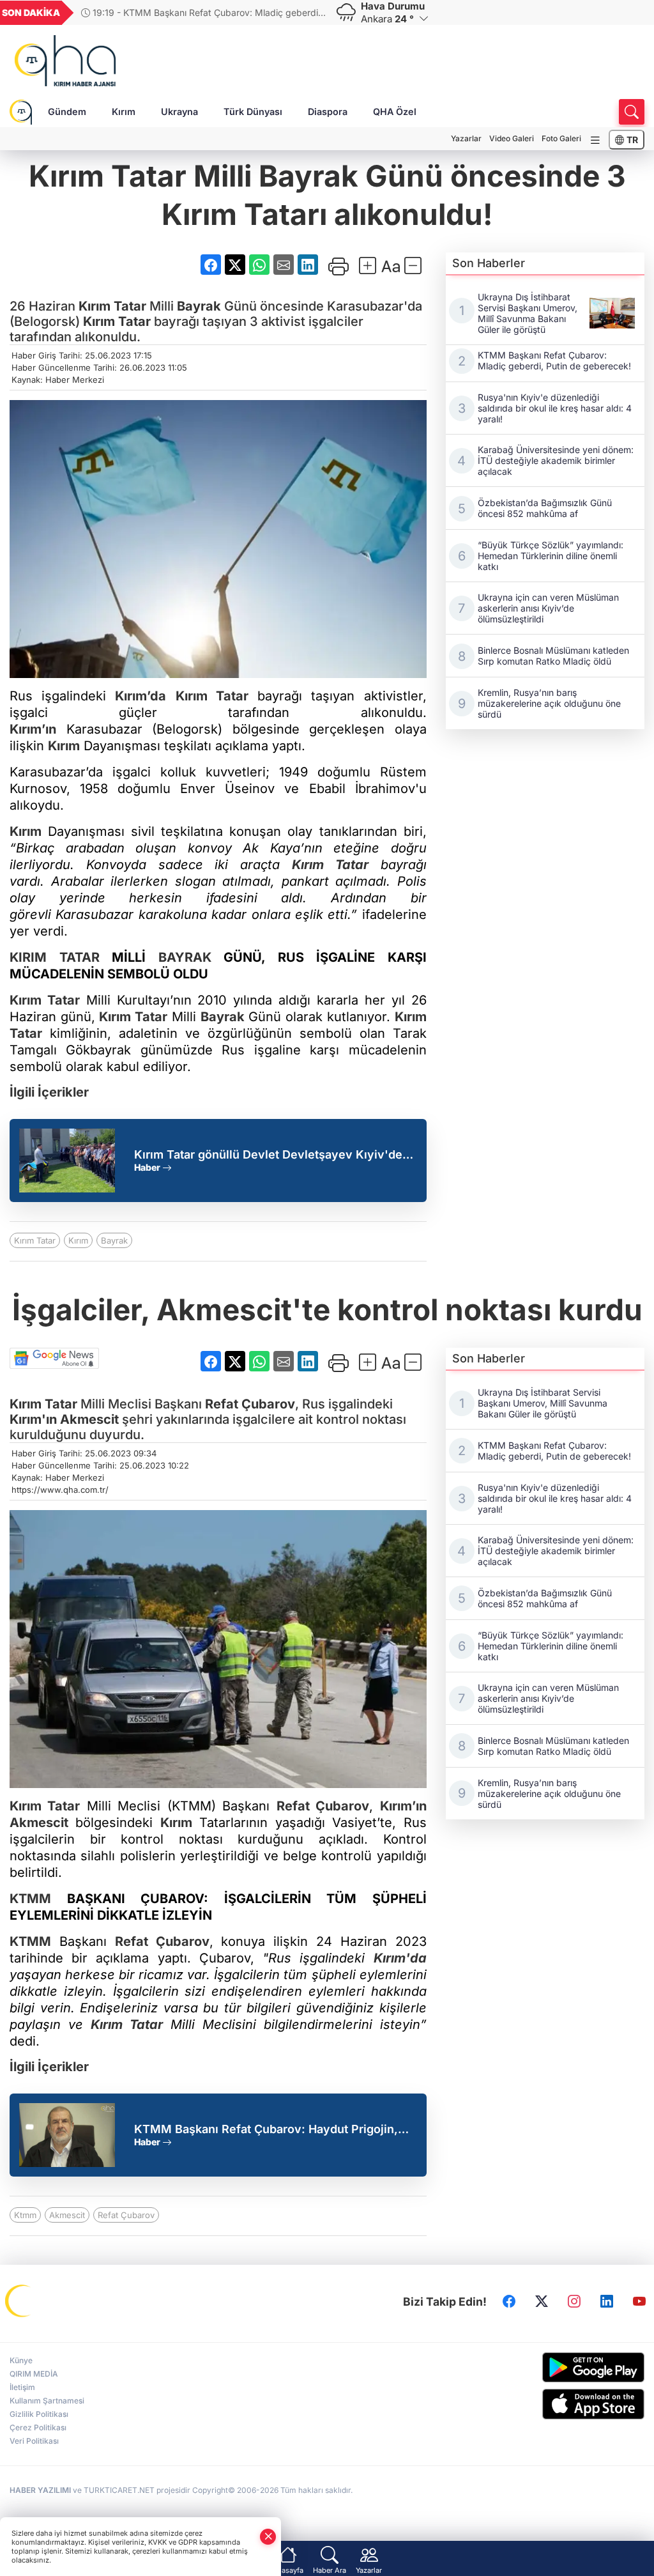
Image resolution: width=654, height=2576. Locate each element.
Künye (21, 2360)
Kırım (124, 112)
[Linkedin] (607, 2302)
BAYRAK (185, 957)
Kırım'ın (33, 1419)
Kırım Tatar (35, 1240)
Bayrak (199, 306)
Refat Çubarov (250, 1404)
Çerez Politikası (38, 2427)
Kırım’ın (33, 729)
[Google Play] (572, 2367)
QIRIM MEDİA (34, 2374)
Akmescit (89, 1419)
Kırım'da (400, 1958)
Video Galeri (512, 138)
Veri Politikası (34, 2441)
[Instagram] (574, 2302)
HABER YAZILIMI (40, 2490)
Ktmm (25, 2215)
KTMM (30, 1899)
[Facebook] (509, 2302)
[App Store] (572, 2404)
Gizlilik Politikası (39, 2414)
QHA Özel (395, 112)
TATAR (73, 957)
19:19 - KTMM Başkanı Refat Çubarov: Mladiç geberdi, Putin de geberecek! (201, 12)
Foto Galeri (561, 138)
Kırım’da (141, 696)
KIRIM (28, 957)
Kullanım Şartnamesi (47, 2401)
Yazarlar (466, 138)
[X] (542, 2302)
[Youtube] (639, 2302)
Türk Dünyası (253, 112)
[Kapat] (268, 2537)
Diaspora (328, 112)
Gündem (67, 112)
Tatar (128, 306)
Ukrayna (179, 112)
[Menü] (595, 140)
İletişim (22, 2387)
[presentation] (307, 13)
